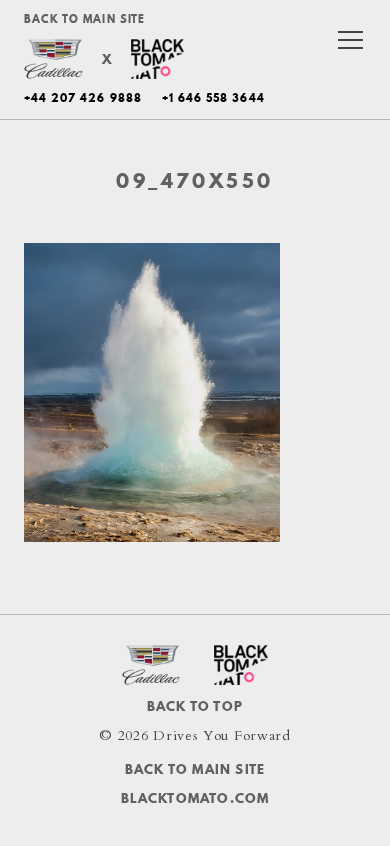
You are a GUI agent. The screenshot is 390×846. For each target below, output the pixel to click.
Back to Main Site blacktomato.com (195, 783)
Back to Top (195, 706)
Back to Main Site (84, 19)
